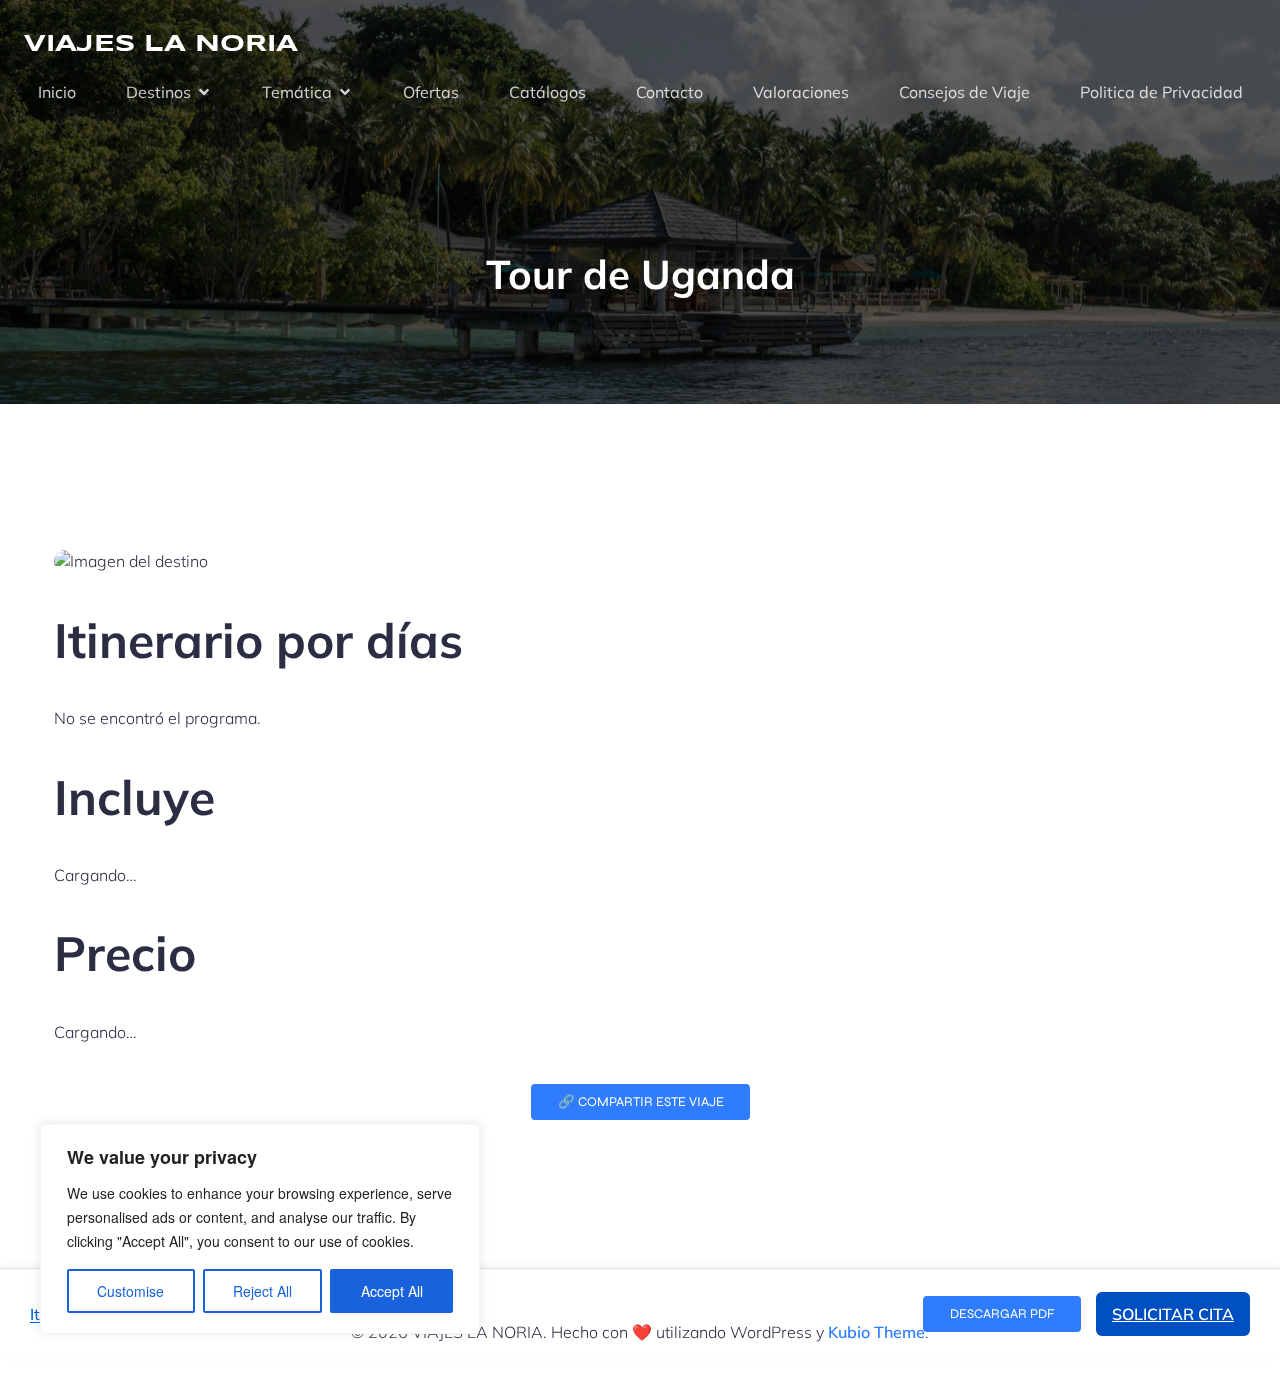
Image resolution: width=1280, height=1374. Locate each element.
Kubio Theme (876, 1332)
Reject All (262, 1291)
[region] (260, 1229)
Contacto (669, 92)
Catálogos (547, 92)
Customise (130, 1291)
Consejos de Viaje (964, 92)
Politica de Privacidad (1161, 92)
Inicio (57, 92)
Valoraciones (801, 92)
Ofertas (431, 92)
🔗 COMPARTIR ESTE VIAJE (641, 1102)
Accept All (392, 1291)
